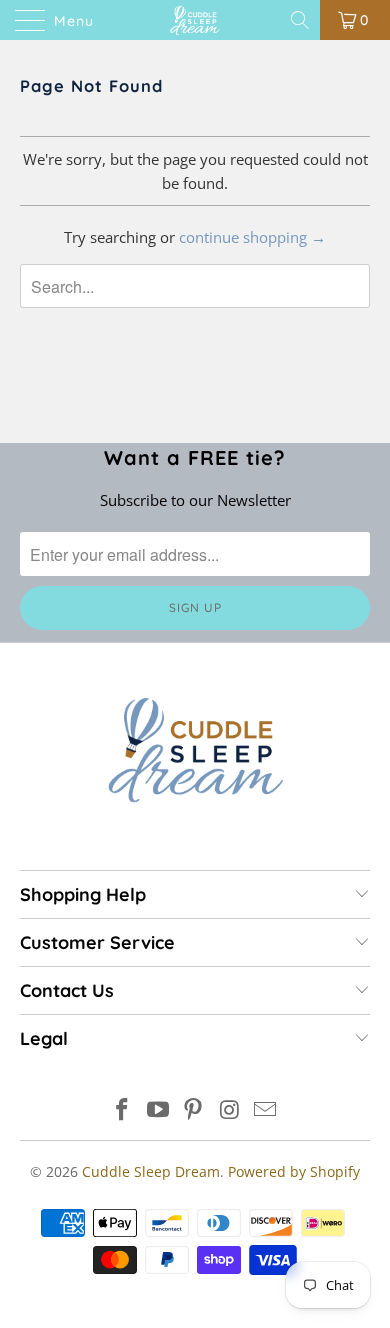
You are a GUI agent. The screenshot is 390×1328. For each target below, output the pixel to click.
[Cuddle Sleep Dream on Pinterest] (194, 1110)
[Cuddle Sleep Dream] (195, 20)
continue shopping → (252, 237)
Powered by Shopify (294, 1171)
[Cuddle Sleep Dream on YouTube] (158, 1110)
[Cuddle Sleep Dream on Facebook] (123, 1110)
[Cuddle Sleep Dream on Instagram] (230, 1110)
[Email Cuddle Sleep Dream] (266, 1110)
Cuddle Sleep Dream (151, 1171)
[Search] (301, 20)
